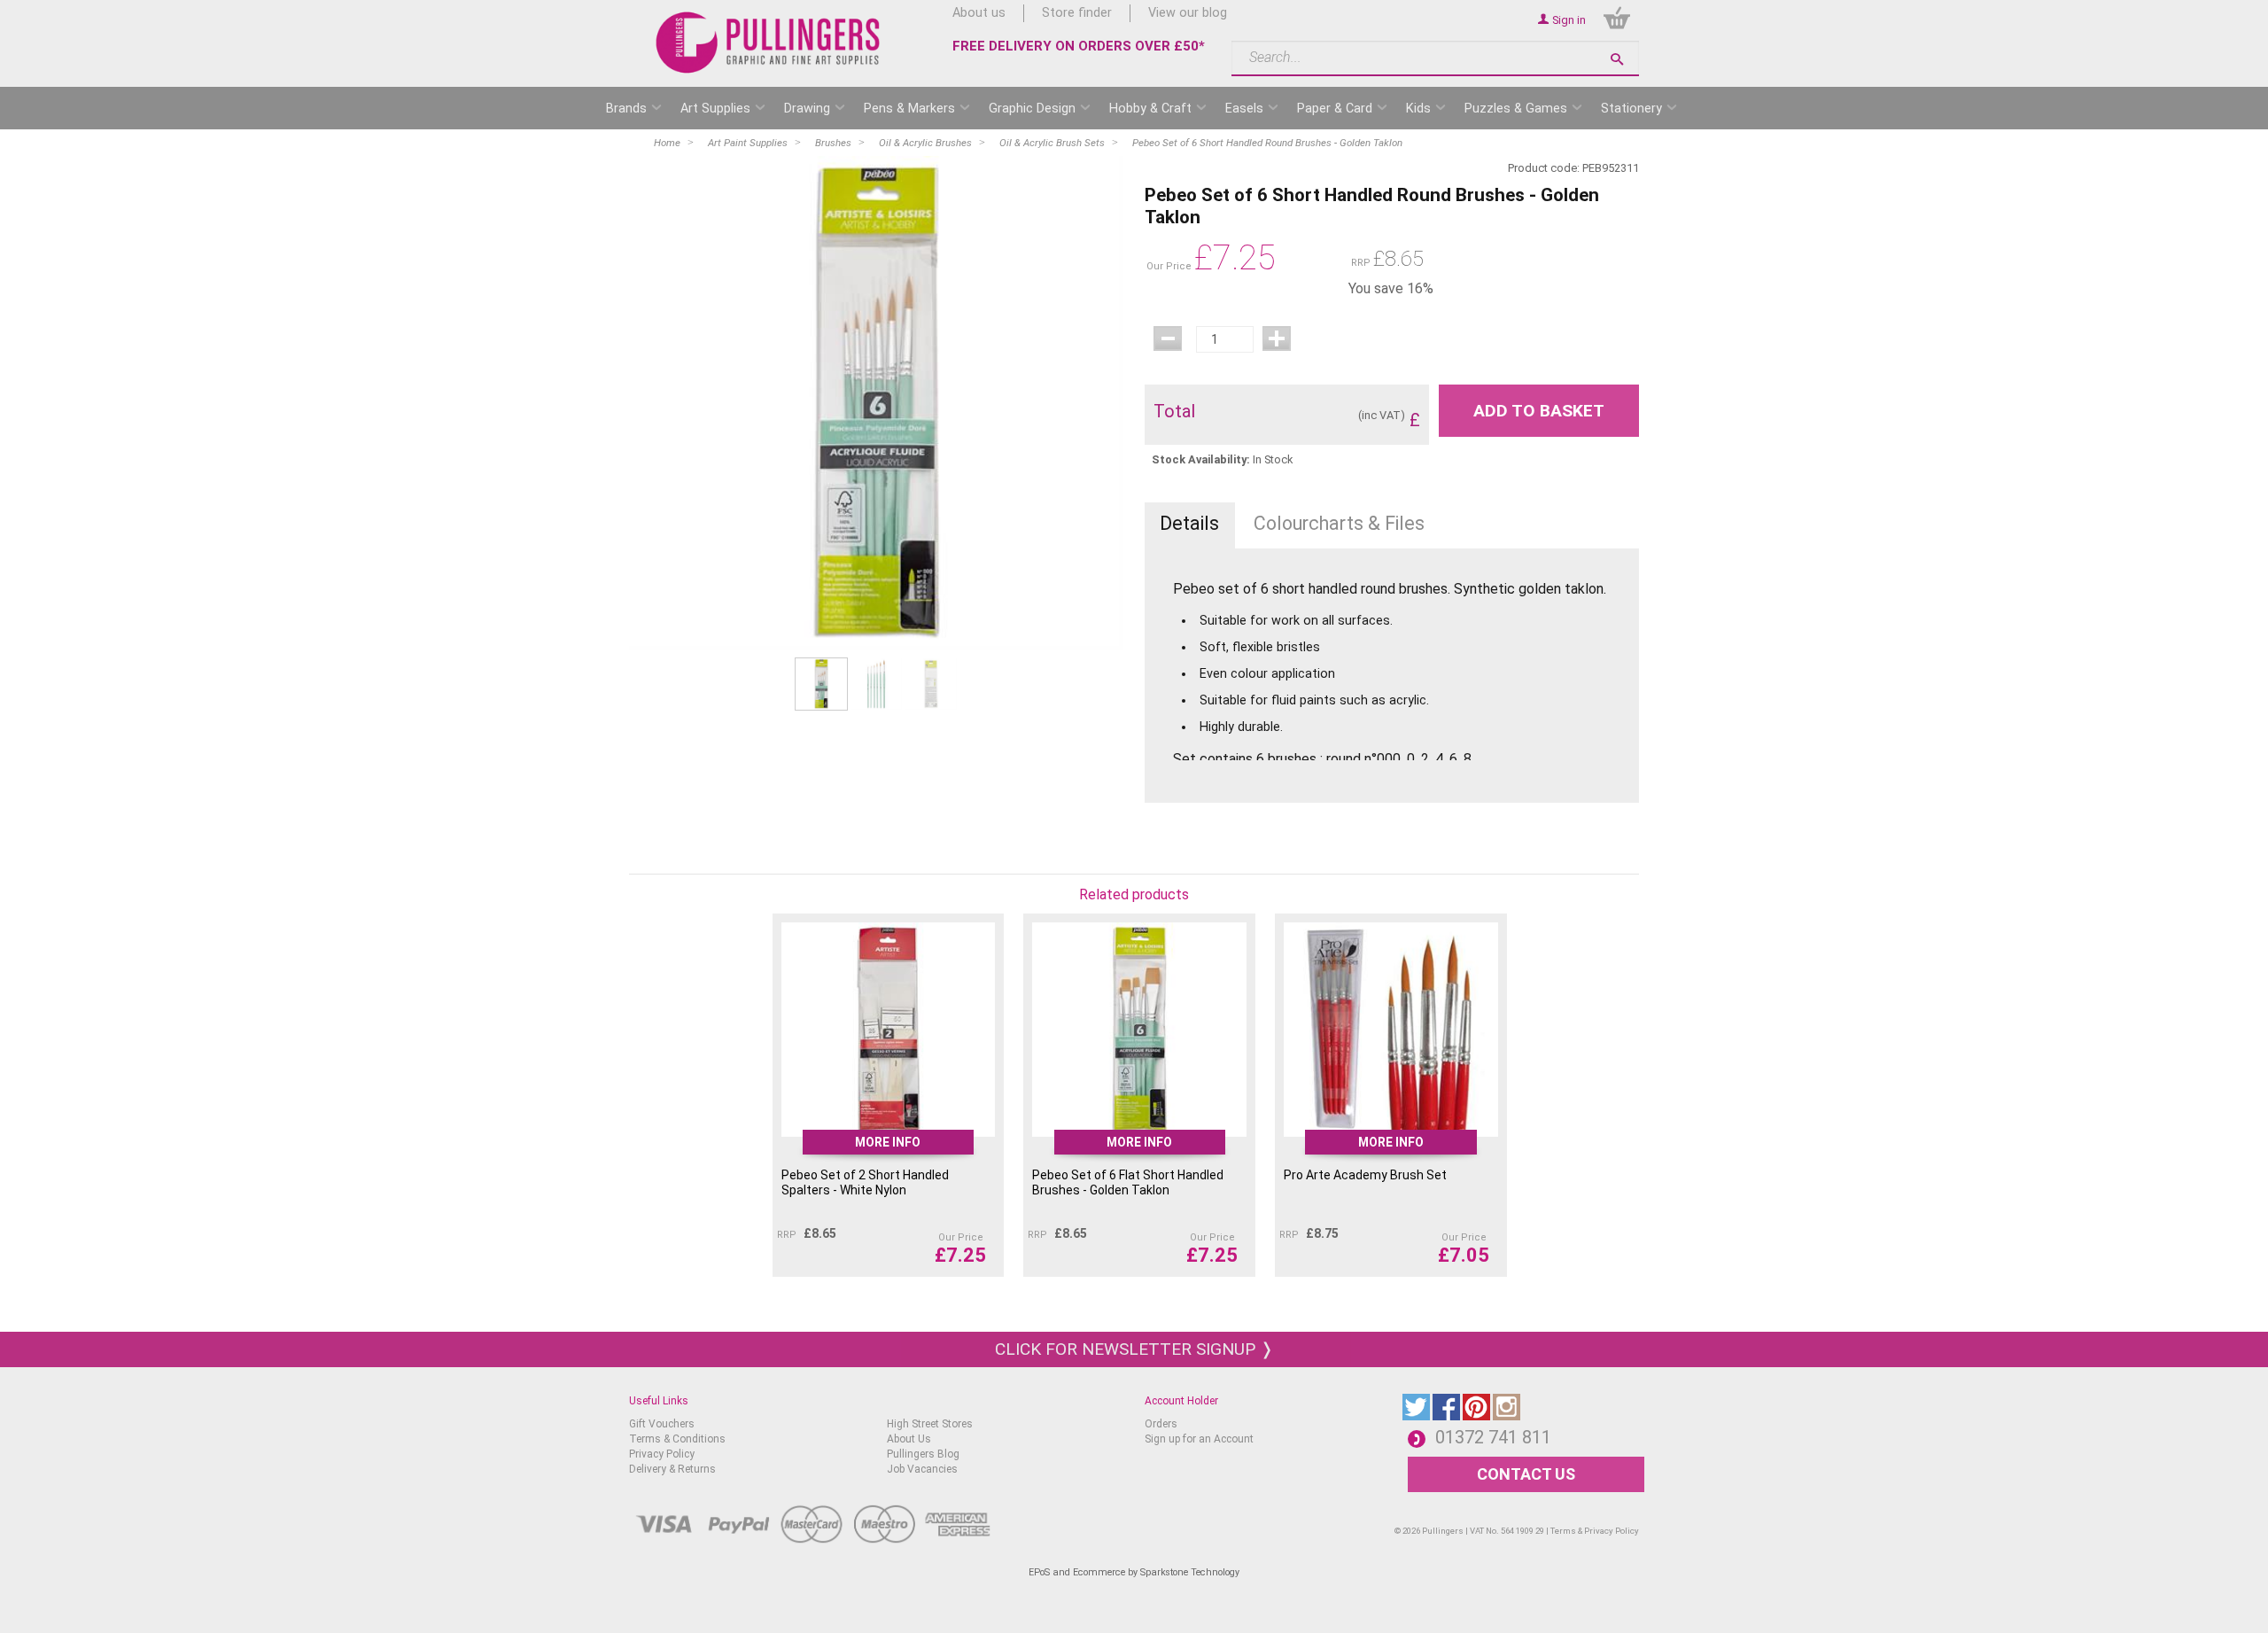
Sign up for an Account (1199, 1439)
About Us (909, 1439)
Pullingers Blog (923, 1454)
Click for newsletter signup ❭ (1134, 1349)
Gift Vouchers (662, 1424)
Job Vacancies (922, 1469)
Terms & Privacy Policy (1595, 1531)
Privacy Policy (662, 1454)
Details (1189, 523)
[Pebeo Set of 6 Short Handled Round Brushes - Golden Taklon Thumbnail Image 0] (821, 684)
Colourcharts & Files (1339, 523)
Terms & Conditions (677, 1439)
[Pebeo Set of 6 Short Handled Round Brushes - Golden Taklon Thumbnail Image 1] (876, 684)
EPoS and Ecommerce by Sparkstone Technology (1134, 1572)
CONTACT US (1526, 1474)
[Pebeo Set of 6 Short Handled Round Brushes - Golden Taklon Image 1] (876, 403)
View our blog (1188, 13)
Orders (1161, 1424)
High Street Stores (930, 1424)
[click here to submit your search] (1617, 59)
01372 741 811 (1493, 1437)
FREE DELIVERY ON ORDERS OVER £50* (1079, 46)
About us (979, 13)
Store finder (1077, 13)
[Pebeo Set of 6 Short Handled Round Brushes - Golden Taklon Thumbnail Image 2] (931, 684)
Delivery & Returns (672, 1469)
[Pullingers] (769, 43)
